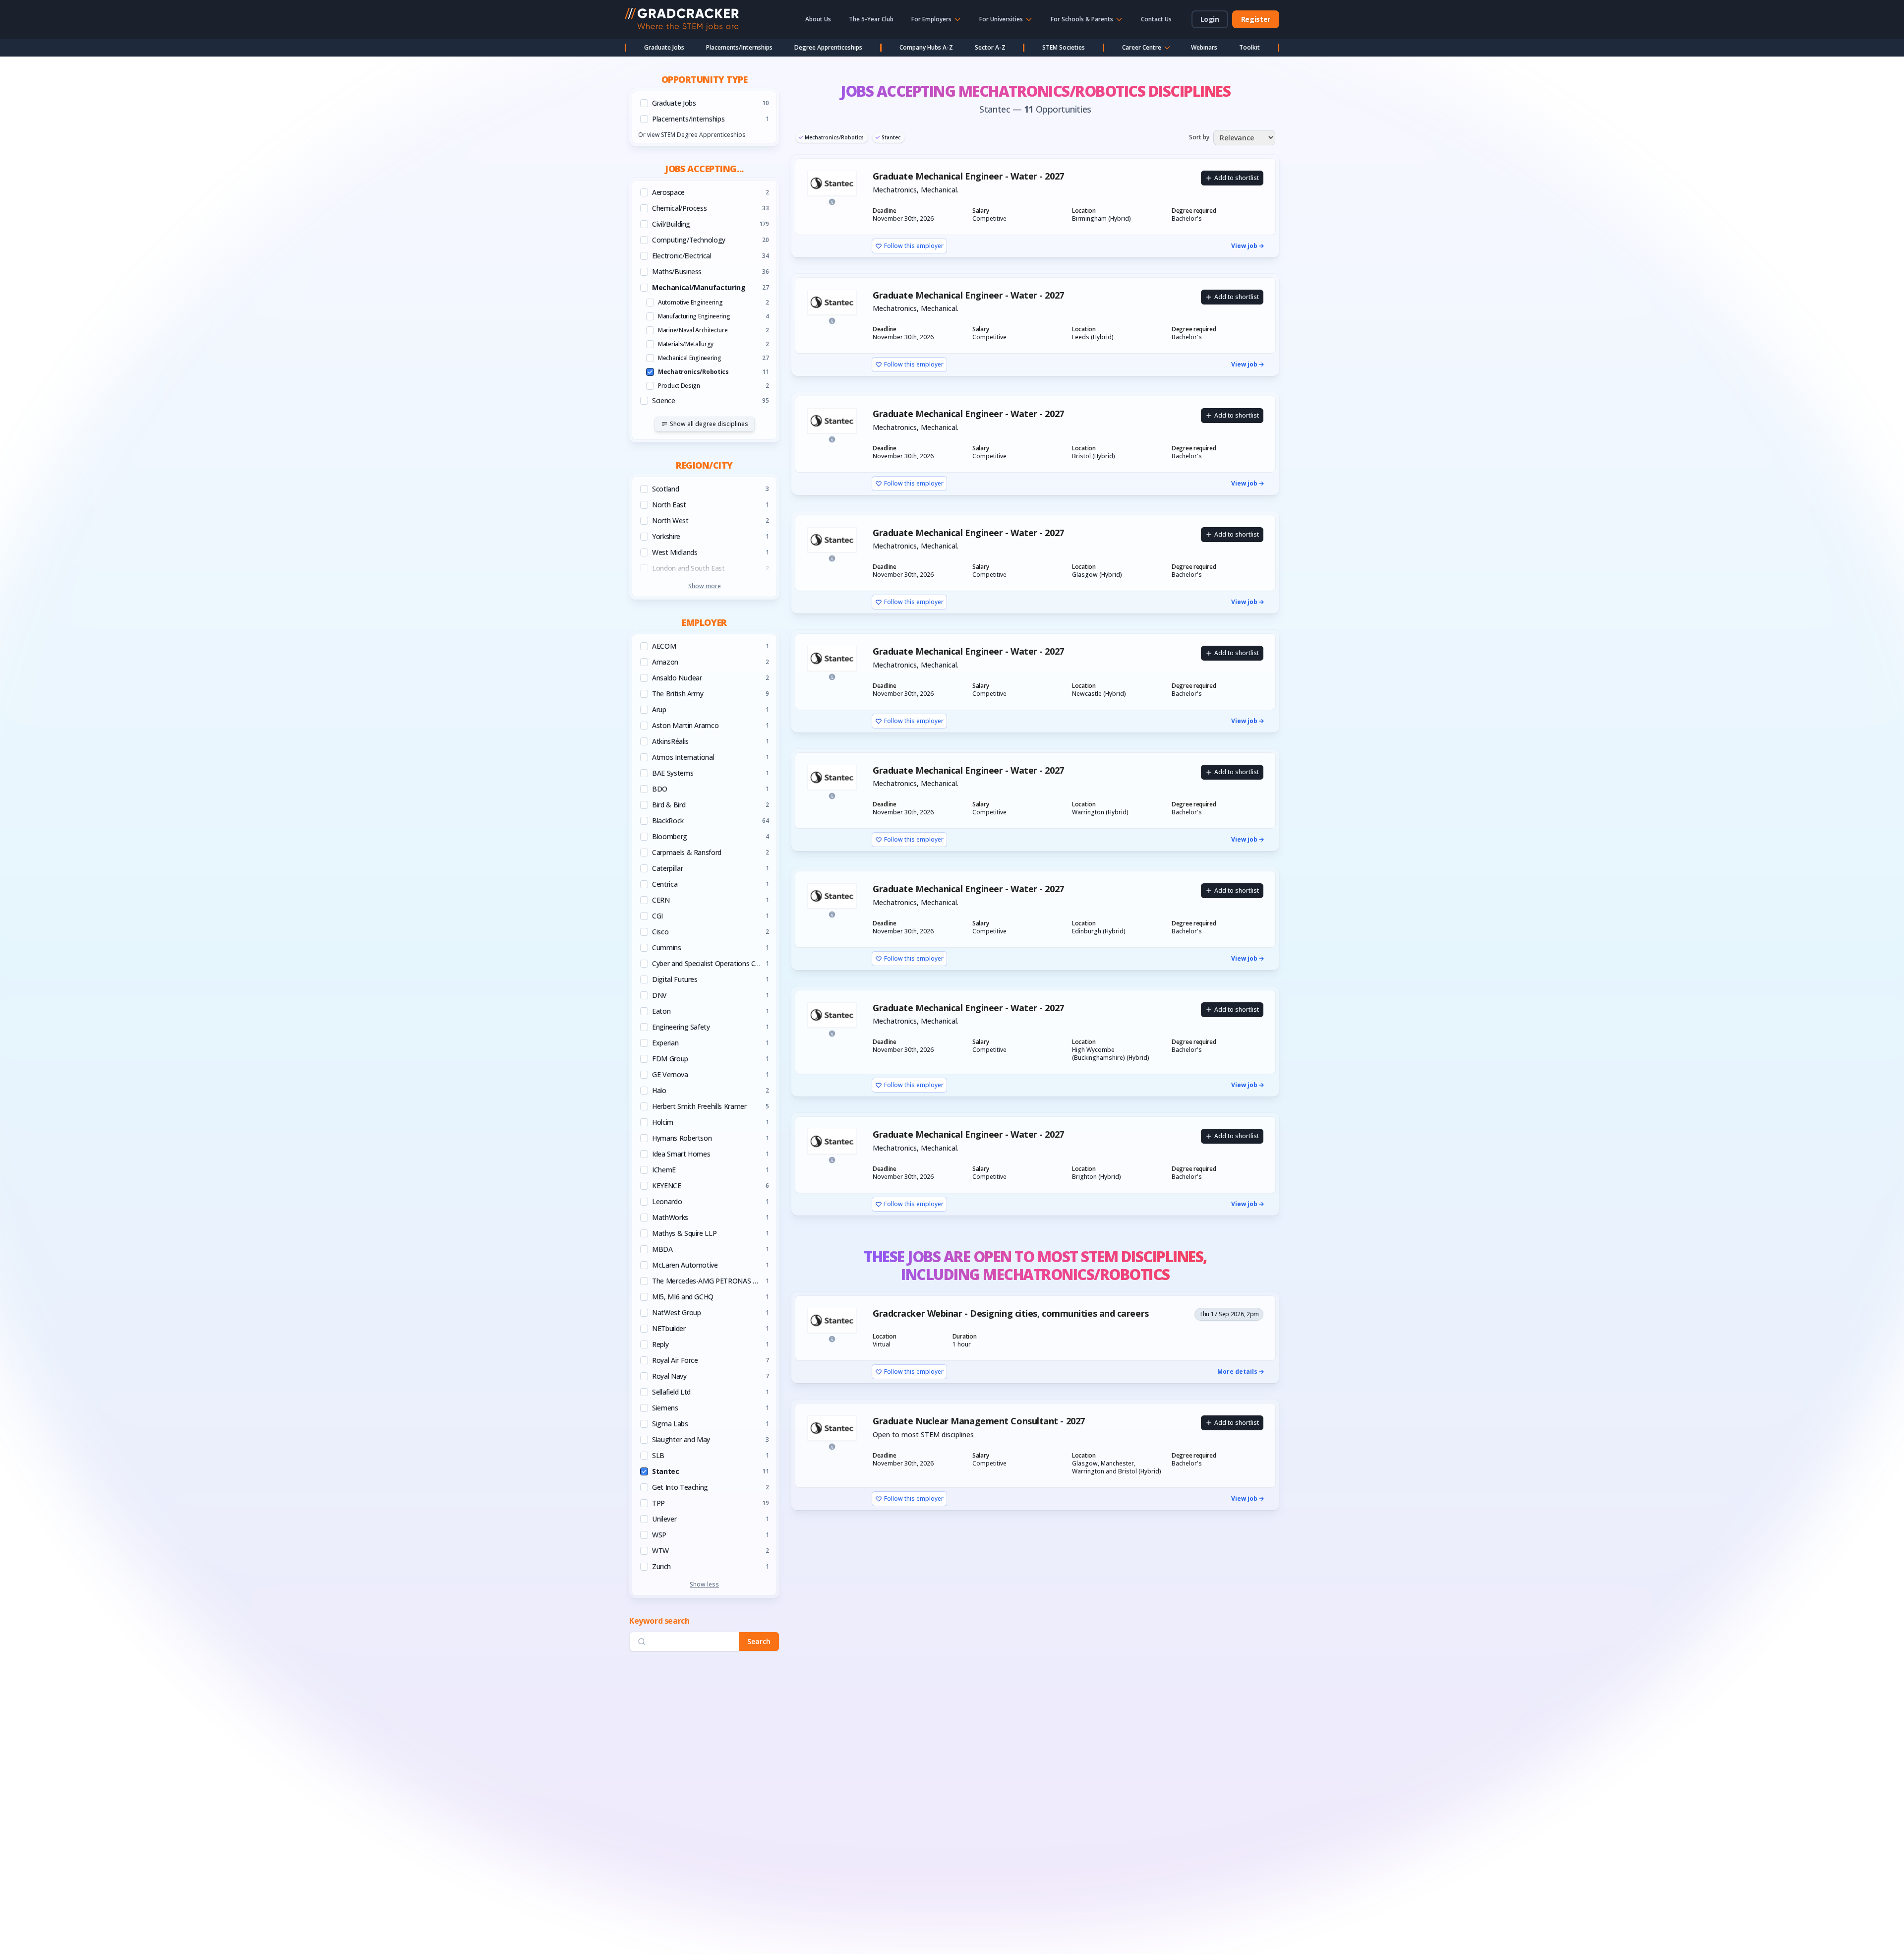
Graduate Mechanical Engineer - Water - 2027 (968, 176)
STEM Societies (1064, 47)
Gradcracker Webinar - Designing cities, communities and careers (1011, 1313)
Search (759, 1642)
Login (1210, 19)
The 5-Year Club (871, 19)
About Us (818, 19)
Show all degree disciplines (709, 424)
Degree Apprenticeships (828, 47)
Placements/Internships (739, 47)
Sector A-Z (990, 47)
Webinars (1204, 47)
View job (1244, 246)
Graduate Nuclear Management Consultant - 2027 (979, 1421)
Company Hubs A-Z (926, 47)
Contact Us (1156, 19)
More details (1237, 1372)
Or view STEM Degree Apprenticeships (692, 135)
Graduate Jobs (664, 47)
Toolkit (1249, 47)
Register (1256, 19)
